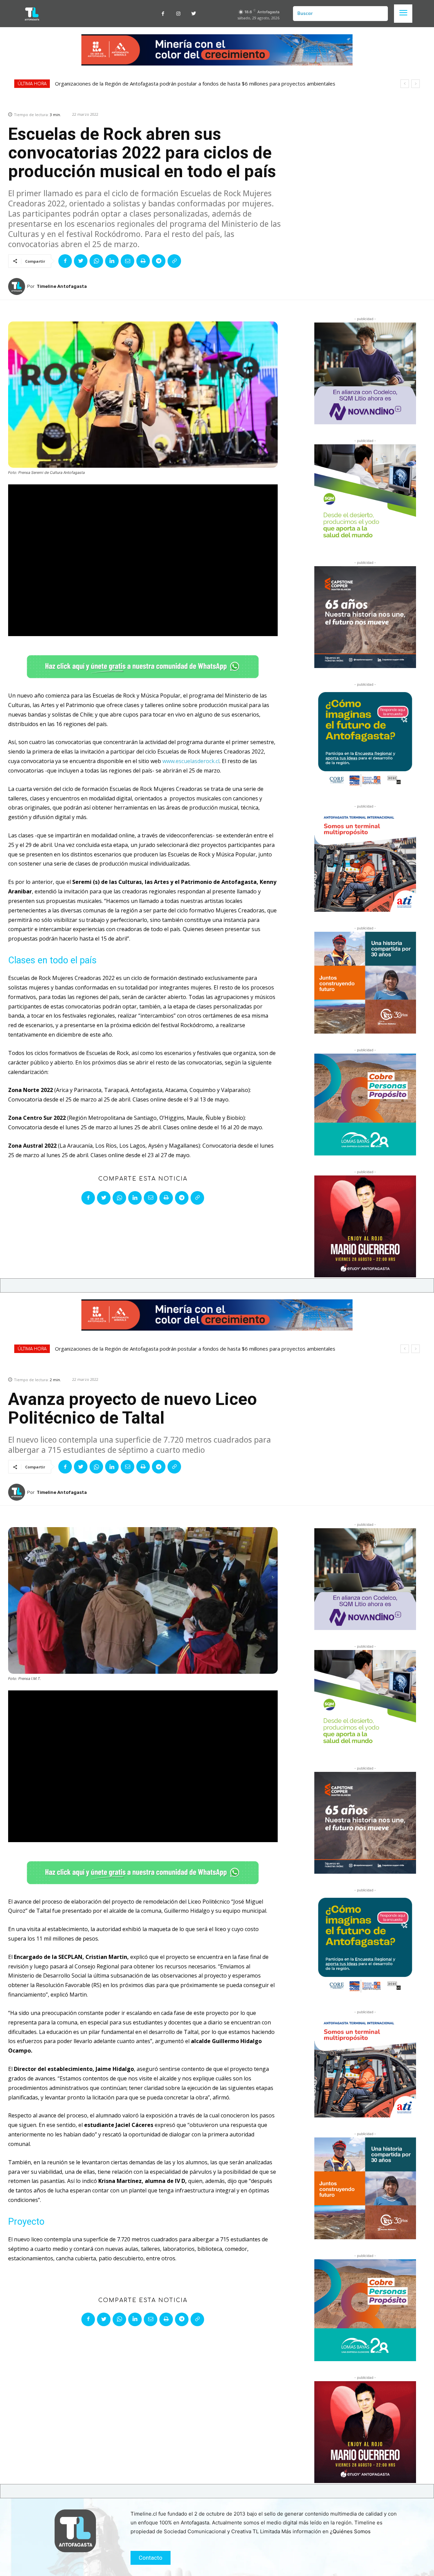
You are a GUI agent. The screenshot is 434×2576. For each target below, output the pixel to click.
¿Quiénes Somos (350, 2531)
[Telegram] (159, 261)
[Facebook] (163, 14)
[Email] (127, 261)
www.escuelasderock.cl (191, 761)
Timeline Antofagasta (62, 286)
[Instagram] (178, 14)
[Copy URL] (174, 261)
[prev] (405, 84)
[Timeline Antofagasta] (18, 286)
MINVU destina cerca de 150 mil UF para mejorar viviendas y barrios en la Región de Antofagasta (168, 84)
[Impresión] (143, 261)
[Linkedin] (112, 261)
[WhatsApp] (96, 261)
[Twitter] (193, 14)
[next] (416, 84)
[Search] (380, 14)
